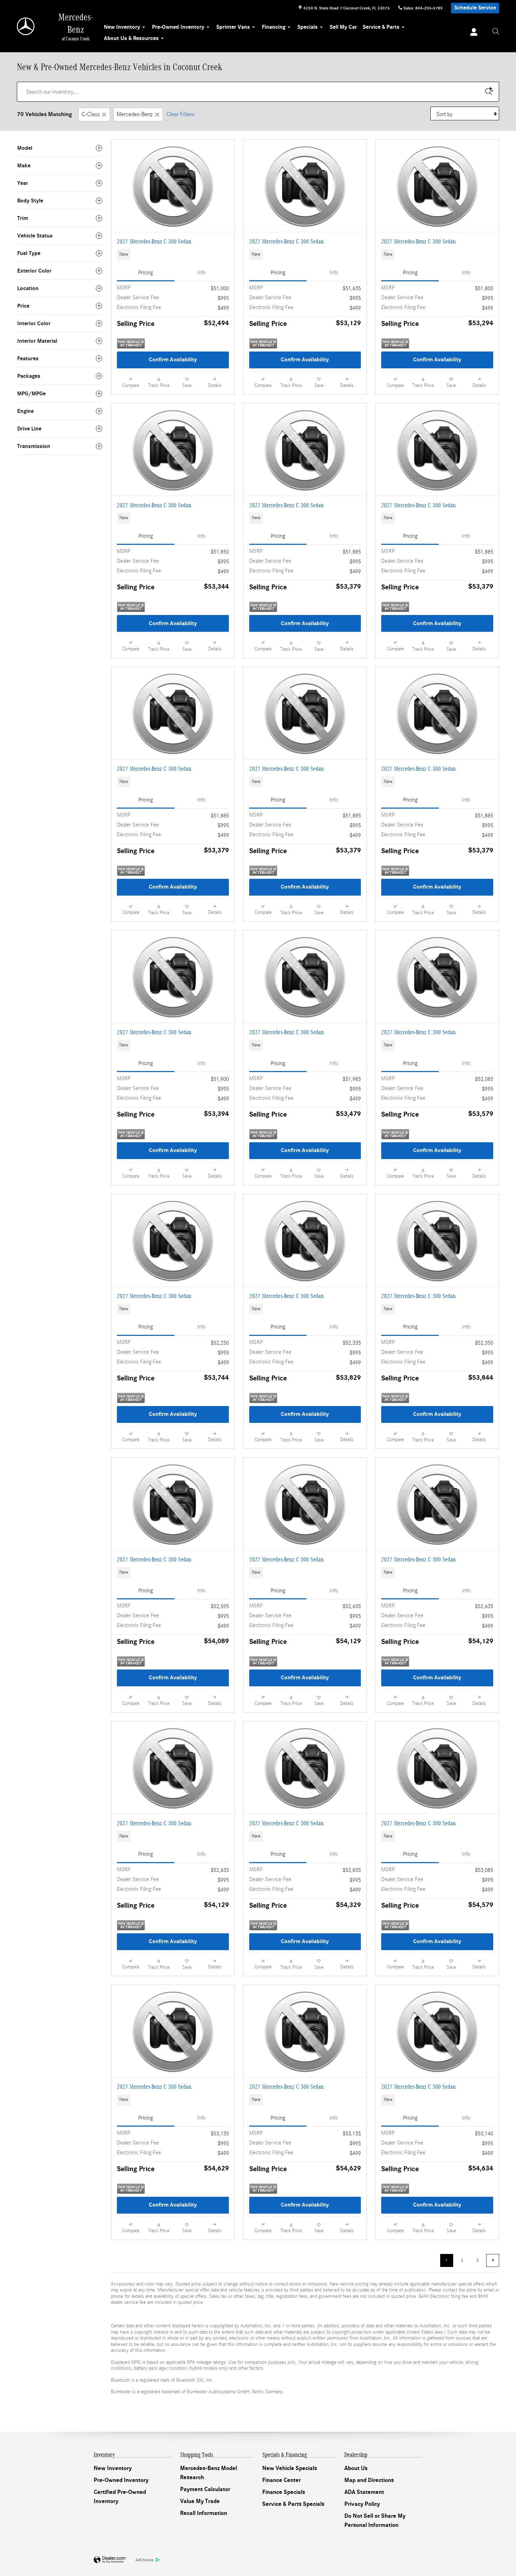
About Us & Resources (131, 38)
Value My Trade (200, 2501)
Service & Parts (381, 27)
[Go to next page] (493, 2260)
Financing (274, 27)
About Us (356, 2468)
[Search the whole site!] (496, 32)
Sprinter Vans (233, 27)
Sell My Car (343, 27)
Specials (307, 27)
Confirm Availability (173, 360)
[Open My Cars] (472, 33)
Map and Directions (369, 2480)
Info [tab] (201, 273)
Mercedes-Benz (135, 114)
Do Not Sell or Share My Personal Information (375, 2521)
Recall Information (204, 2513)
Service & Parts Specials (293, 2504)
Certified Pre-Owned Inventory (120, 2497)
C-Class (91, 114)
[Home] (26, 26)
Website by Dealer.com (110, 2560)
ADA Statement (364, 2492)
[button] (173, 255)
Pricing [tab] (145, 273)
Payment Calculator (205, 2489)
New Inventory (122, 27)
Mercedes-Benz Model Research (209, 2473)
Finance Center (282, 2480)
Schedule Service (475, 8)
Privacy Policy (362, 2504)
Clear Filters (180, 114)
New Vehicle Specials (290, 2468)
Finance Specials (284, 2492)
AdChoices (144, 2560)
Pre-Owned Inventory (178, 27)
